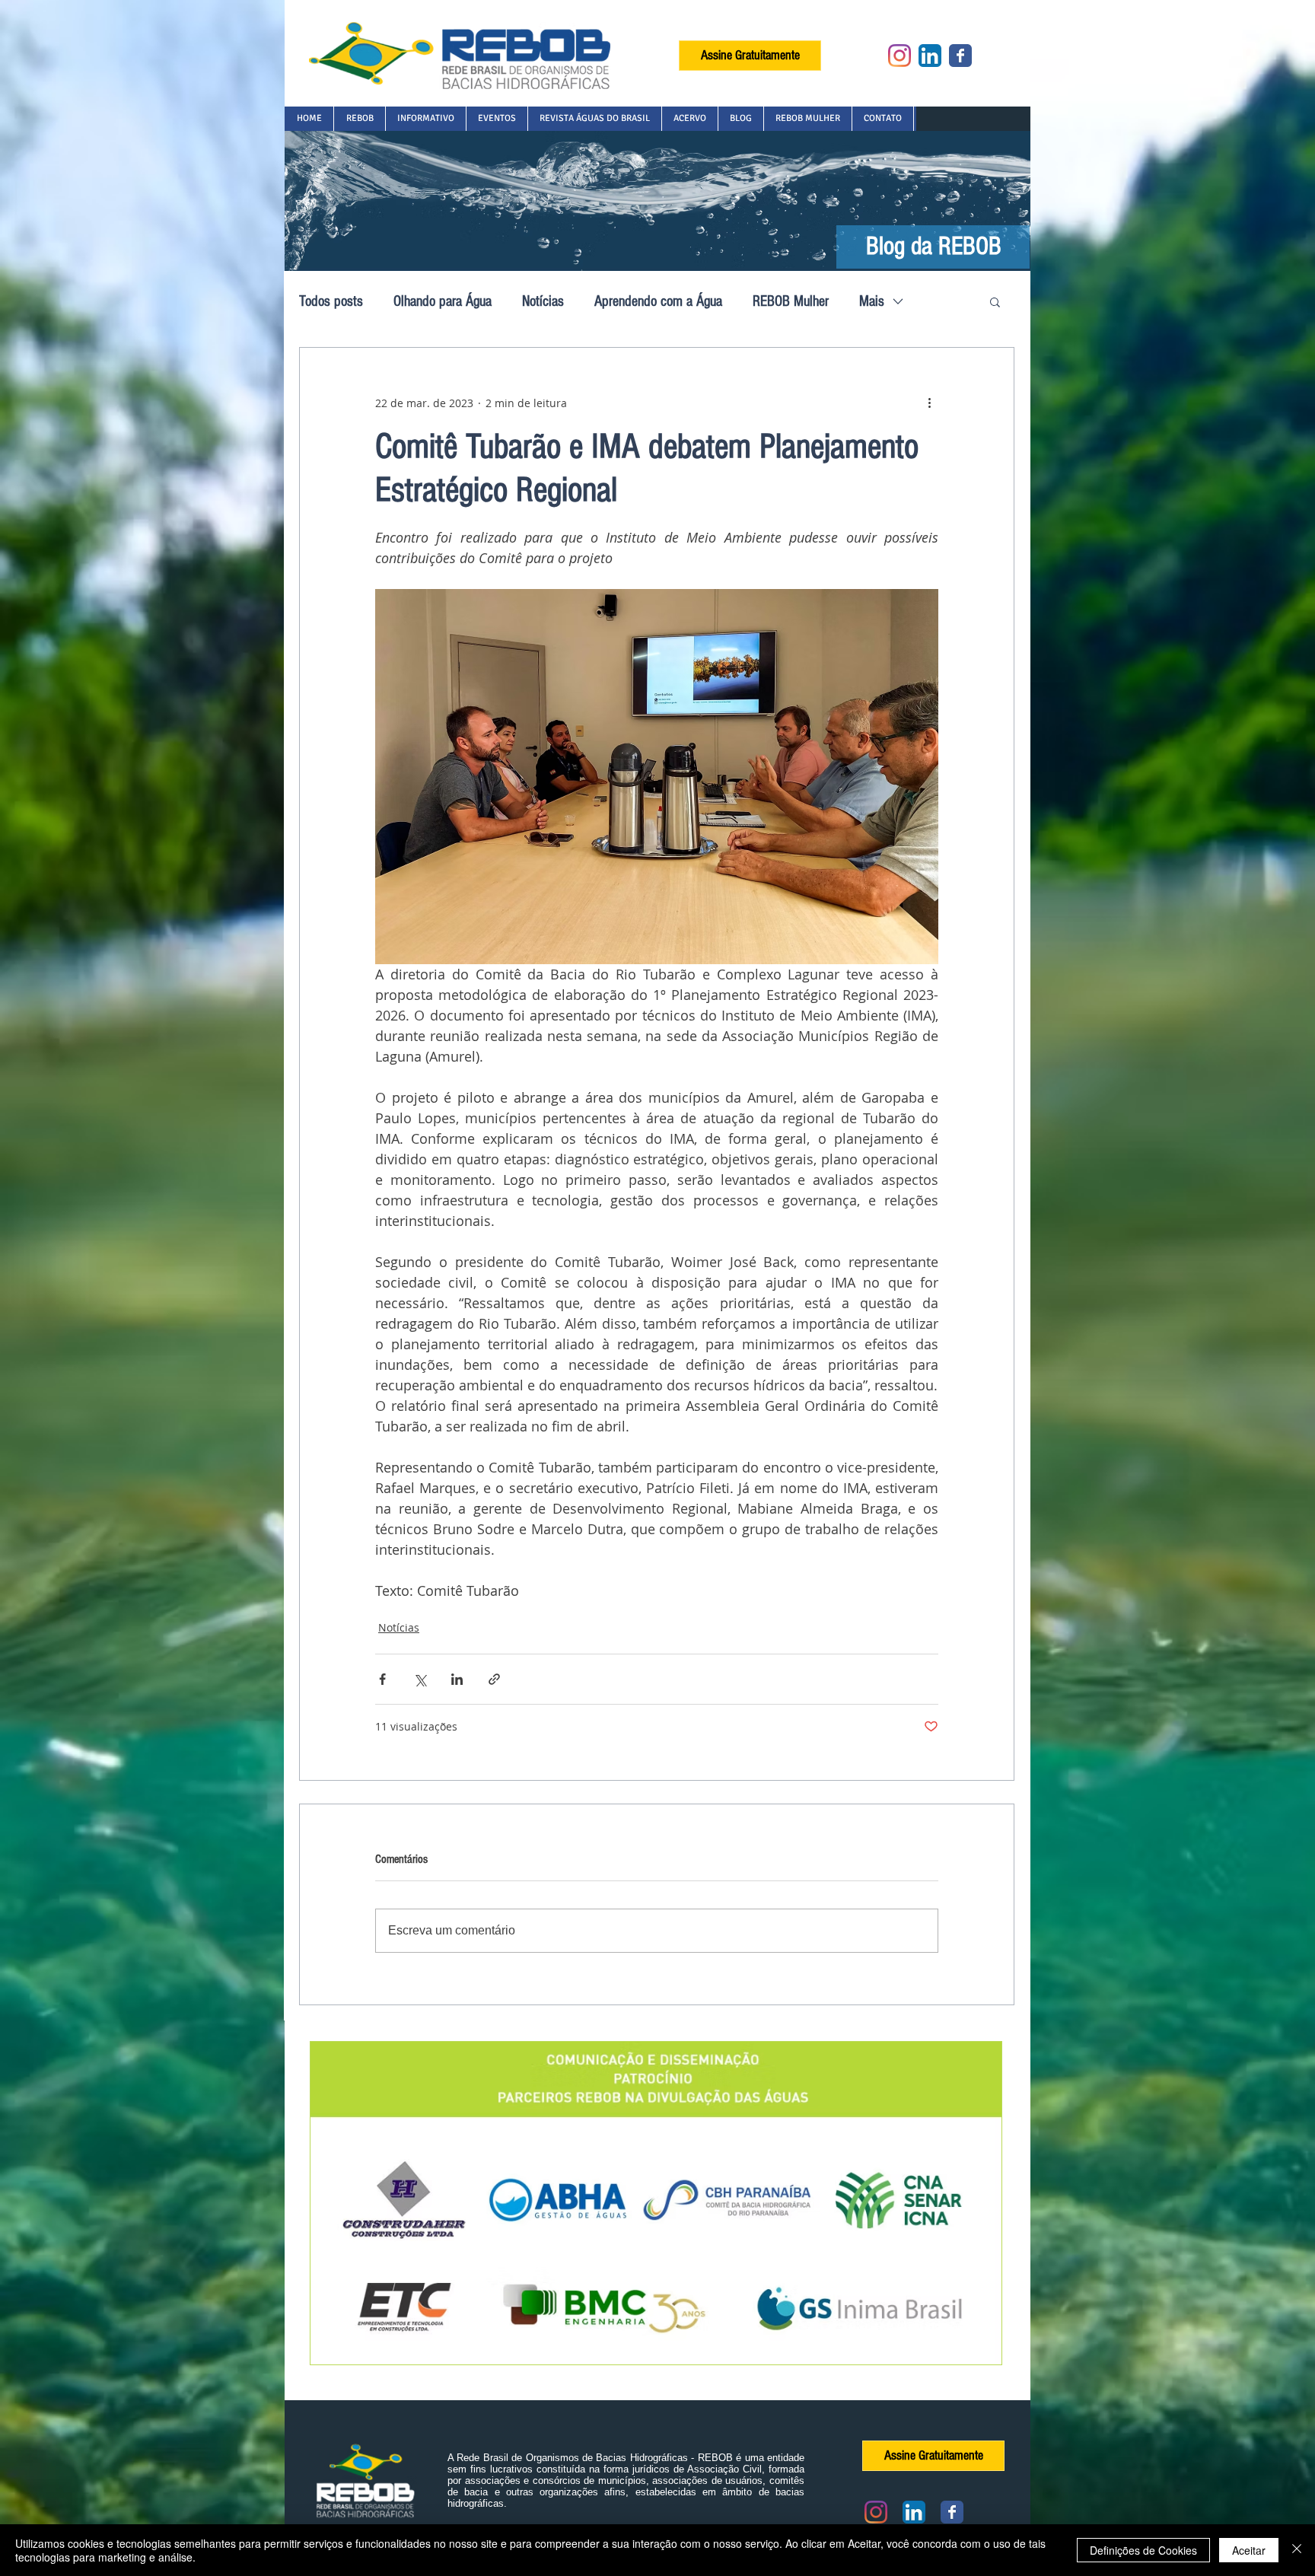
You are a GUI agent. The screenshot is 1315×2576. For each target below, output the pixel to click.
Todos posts (331, 301)
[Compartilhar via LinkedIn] (457, 1679)
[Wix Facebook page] (960, 56)
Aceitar (1249, 2550)
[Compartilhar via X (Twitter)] (420, 1679)
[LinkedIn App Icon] (930, 56)
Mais (872, 301)
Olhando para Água (443, 301)
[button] (359, 119)
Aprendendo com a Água (658, 301)
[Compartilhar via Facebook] (382, 1679)
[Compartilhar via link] (494, 1679)
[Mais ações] (929, 403)
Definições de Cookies (1143, 2550)
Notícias (543, 301)
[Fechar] (1297, 2550)
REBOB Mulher (791, 301)
